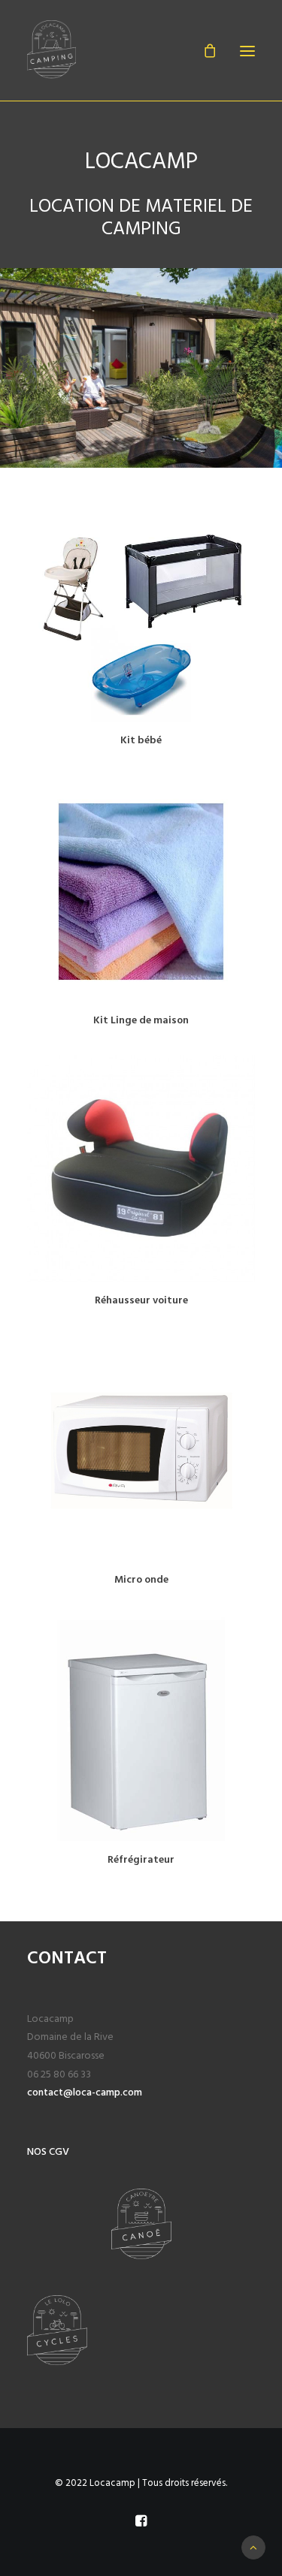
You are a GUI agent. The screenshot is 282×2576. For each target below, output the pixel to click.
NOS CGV (48, 2152)
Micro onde (141, 1580)
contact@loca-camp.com (85, 2093)
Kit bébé (141, 741)
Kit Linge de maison (141, 1021)
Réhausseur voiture (141, 1301)
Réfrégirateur (141, 1860)
